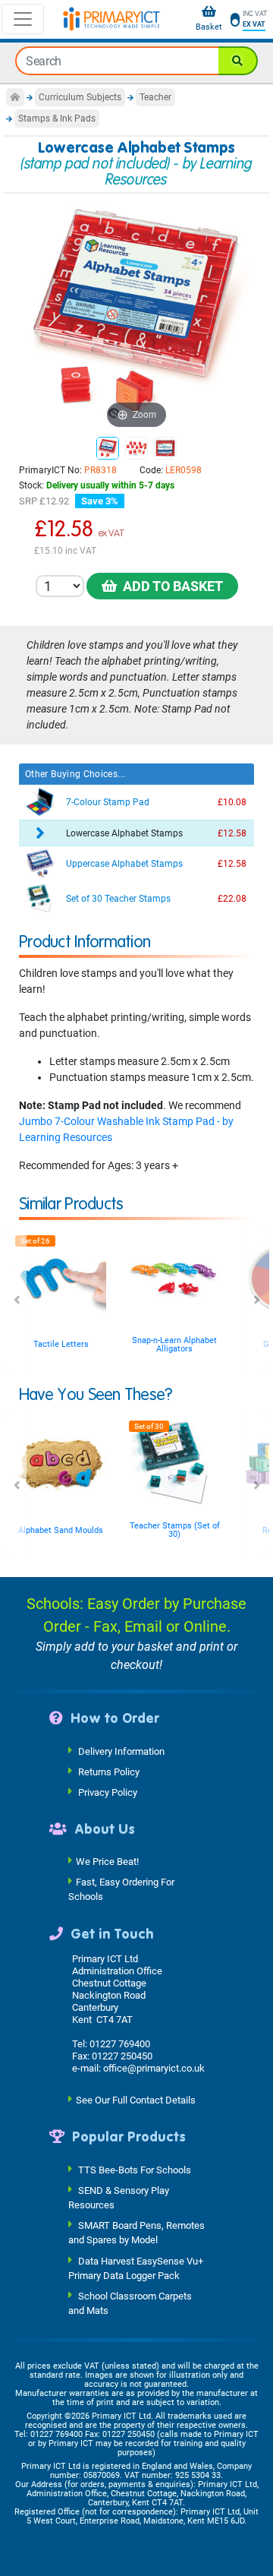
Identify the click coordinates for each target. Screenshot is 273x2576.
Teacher (155, 97)
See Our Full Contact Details (136, 2100)
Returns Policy (109, 1771)
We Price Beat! (107, 1862)
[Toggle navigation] (23, 19)
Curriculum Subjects (80, 97)
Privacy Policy (108, 1792)
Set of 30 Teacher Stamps (118, 899)
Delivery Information (121, 1751)
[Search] (238, 61)
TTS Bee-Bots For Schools (135, 2169)
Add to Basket (170, 586)
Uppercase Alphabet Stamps (124, 864)
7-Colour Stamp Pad (108, 802)
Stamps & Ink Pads (57, 119)
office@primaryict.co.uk (154, 2068)
